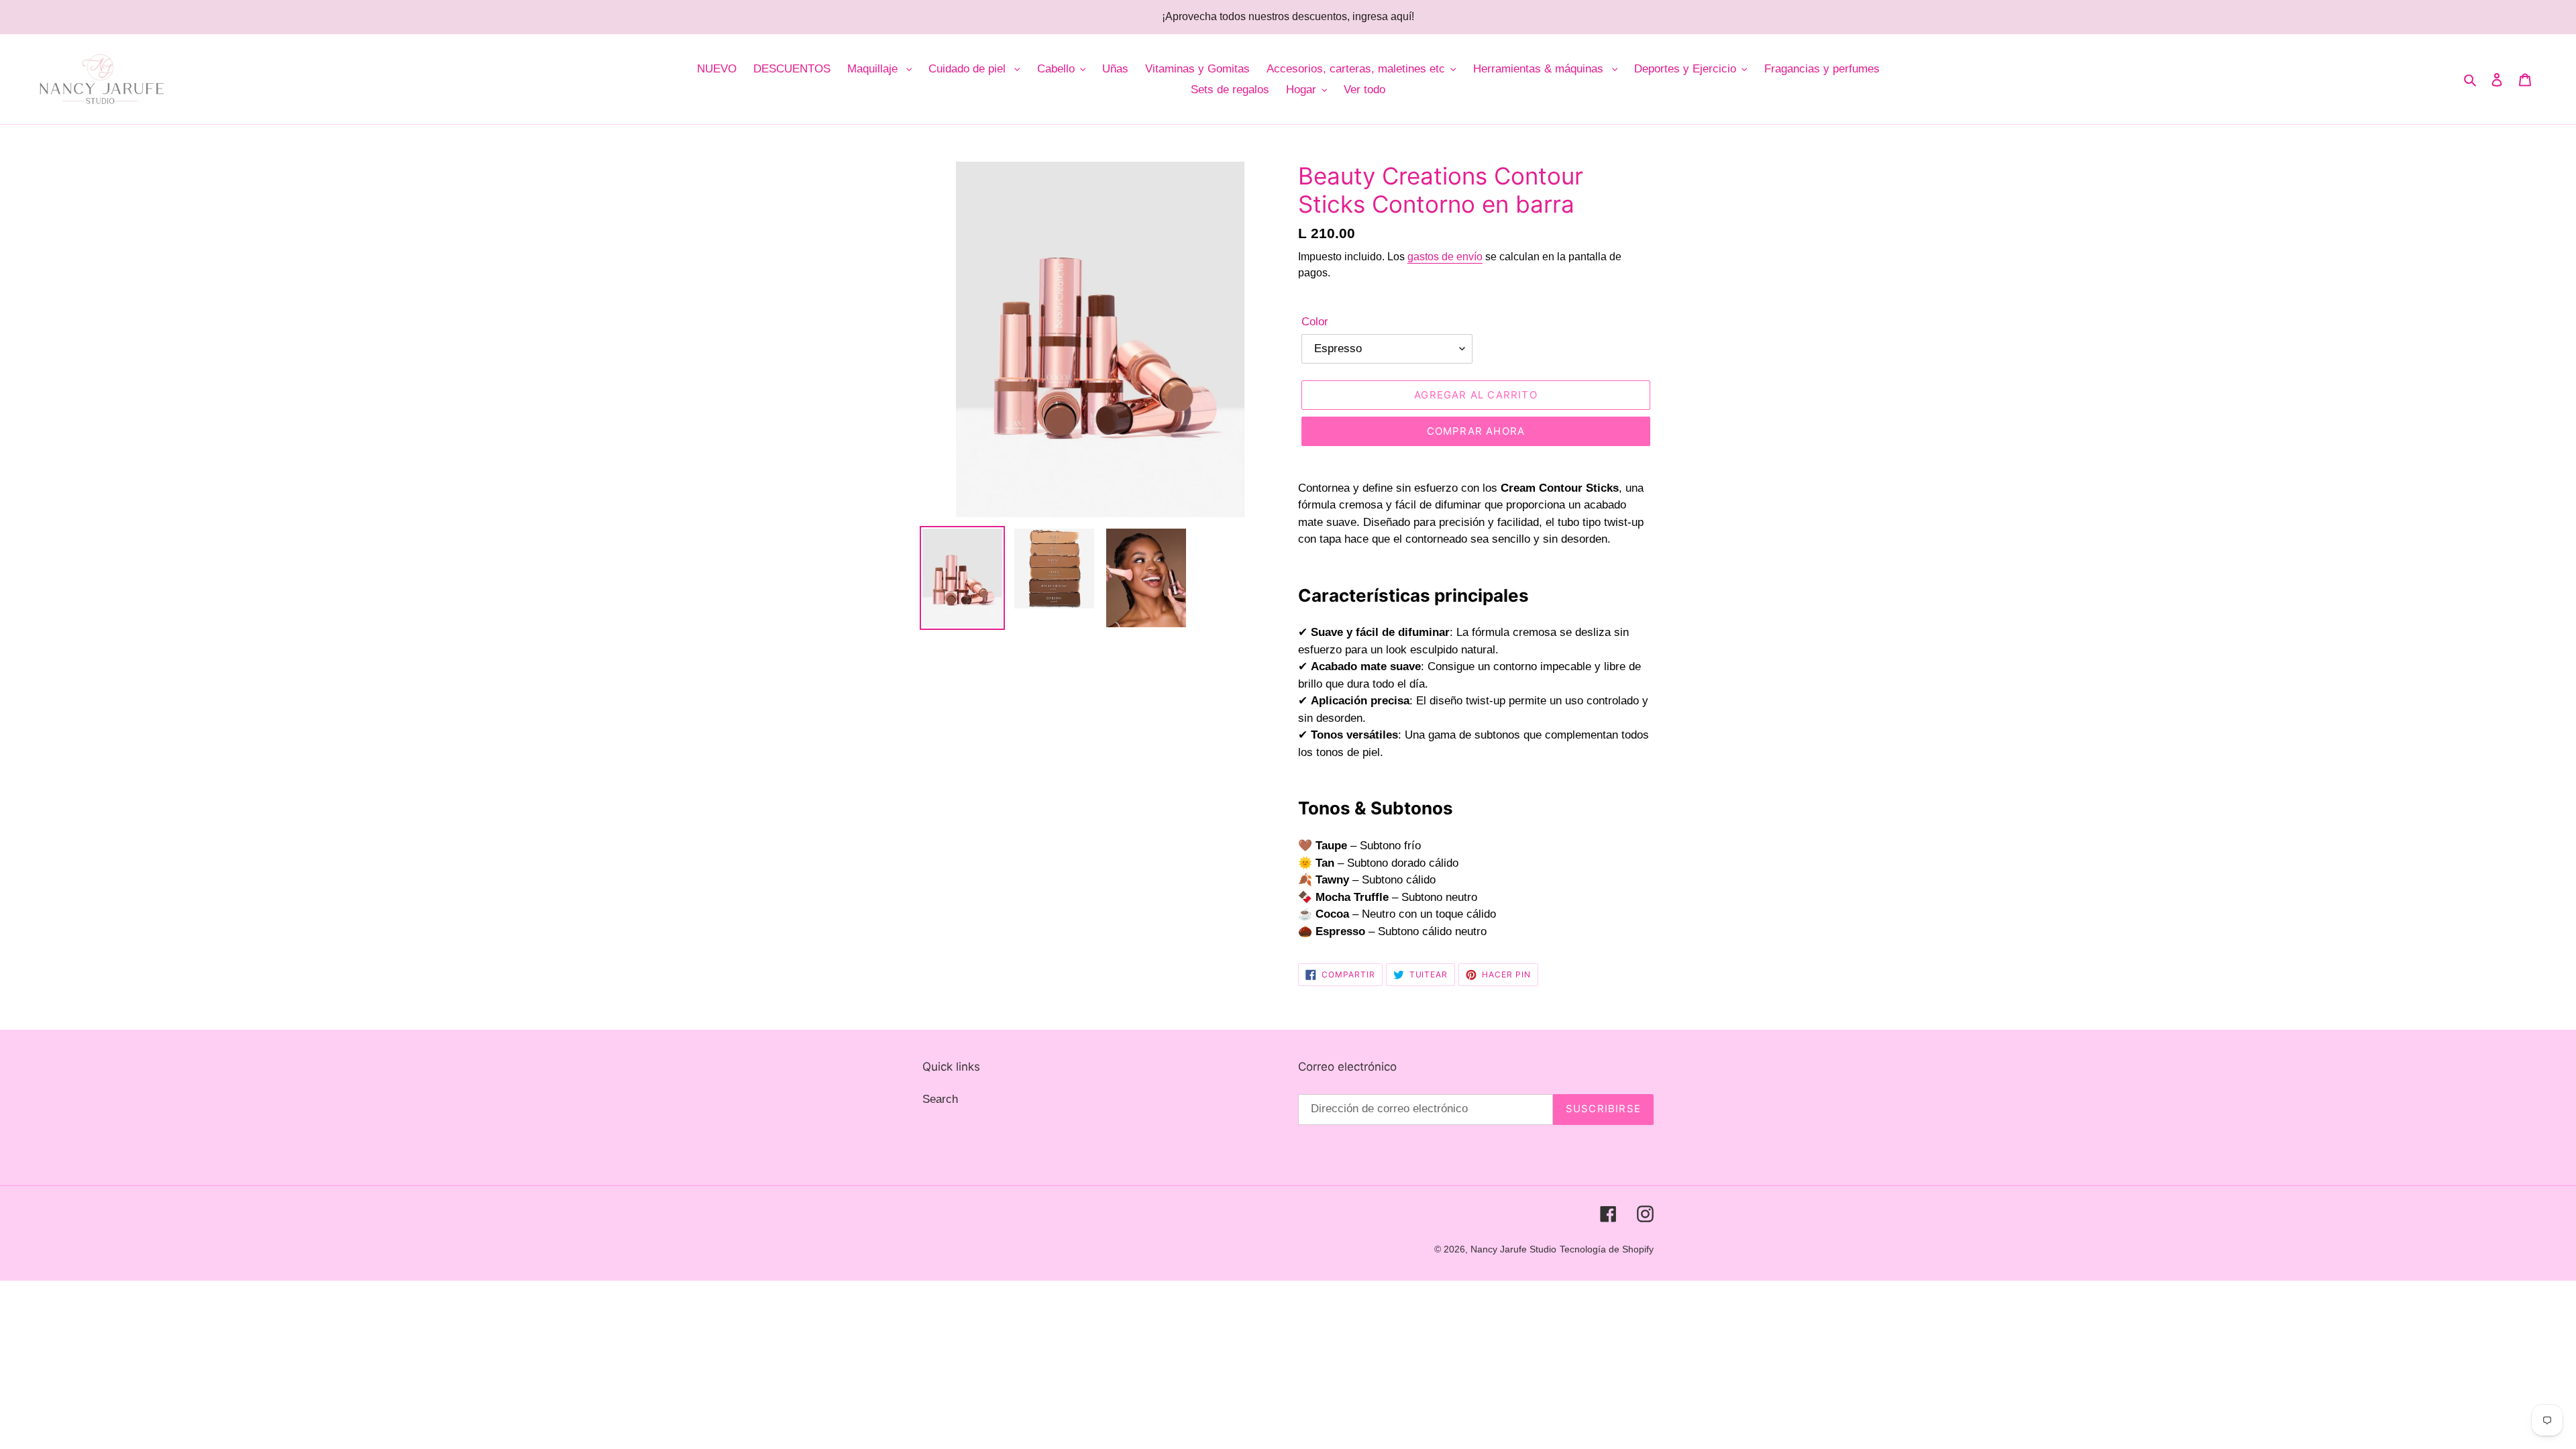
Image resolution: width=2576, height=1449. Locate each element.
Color (1315, 322)
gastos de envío (1445, 257)
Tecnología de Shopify (1607, 1249)
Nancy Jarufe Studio (1513, 1249)
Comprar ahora (1476, 431)
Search (940, 1099)
